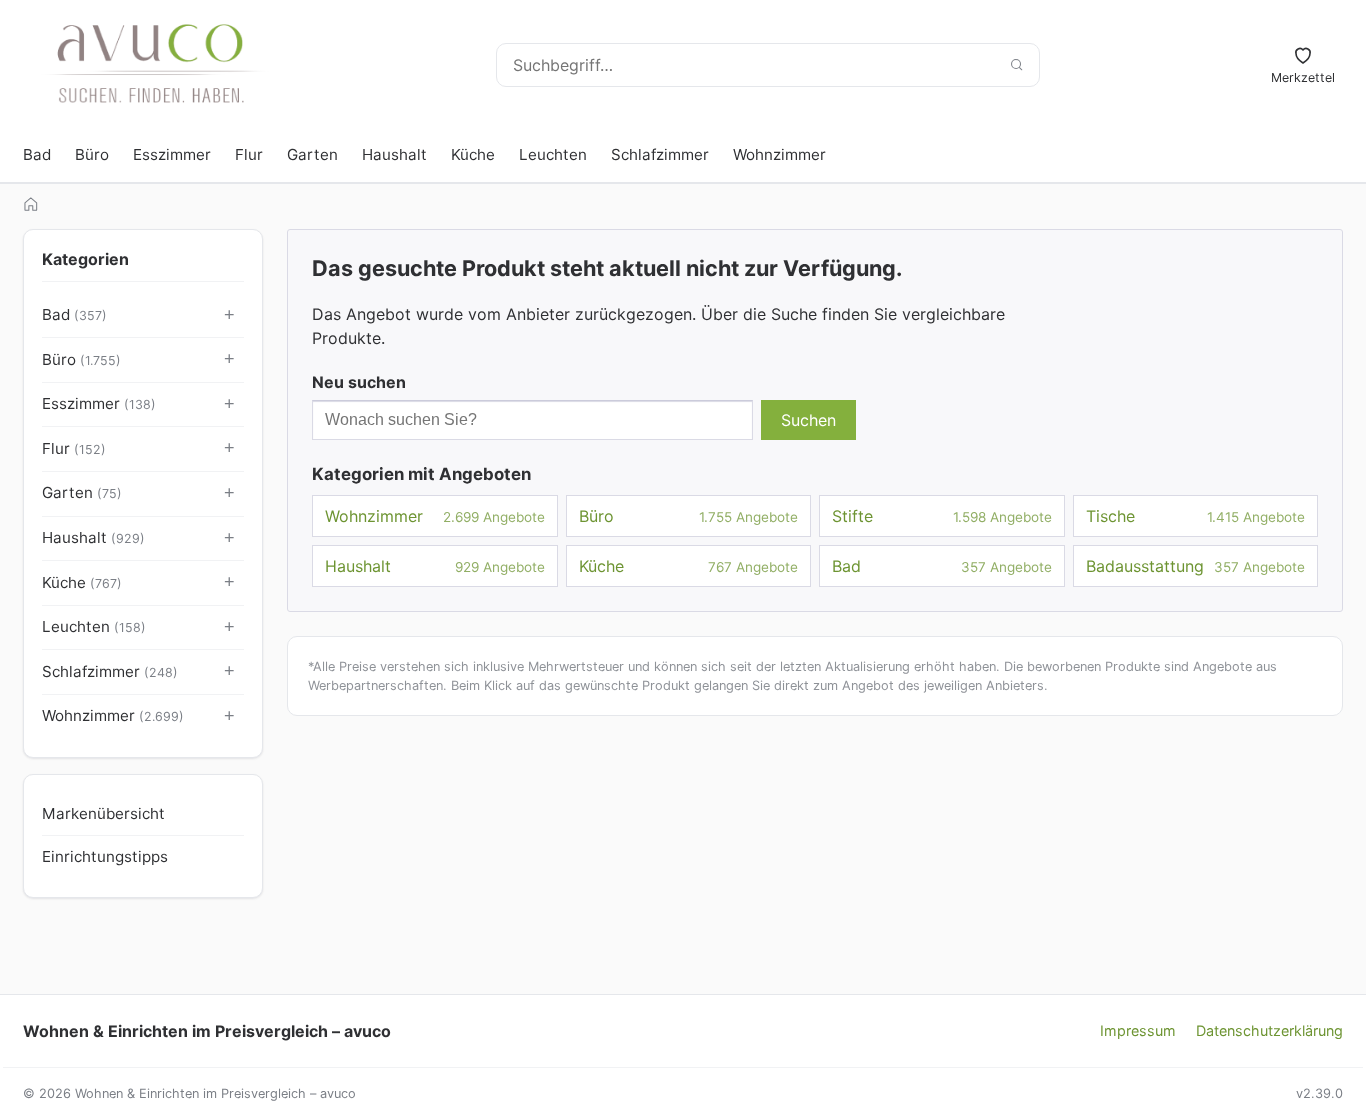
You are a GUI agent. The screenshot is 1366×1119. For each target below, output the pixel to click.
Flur (249, 154)
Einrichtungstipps (105, 856)
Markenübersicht (103, 813)
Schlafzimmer (660, 154)
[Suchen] (1016, 65)
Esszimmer (172, 154)
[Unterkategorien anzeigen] (230, 316)
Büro (92, 154)
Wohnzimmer (779, 154)
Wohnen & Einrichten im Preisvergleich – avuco (207, 1031)
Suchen (808, 420)
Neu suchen (359, 382)
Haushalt (394, 154)
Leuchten (553, 154)
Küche (473, 154)
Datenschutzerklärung (1269, 1030)
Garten (312, 154)
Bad (37, 154)
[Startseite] (31, 204)
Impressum (1138, 1030)
